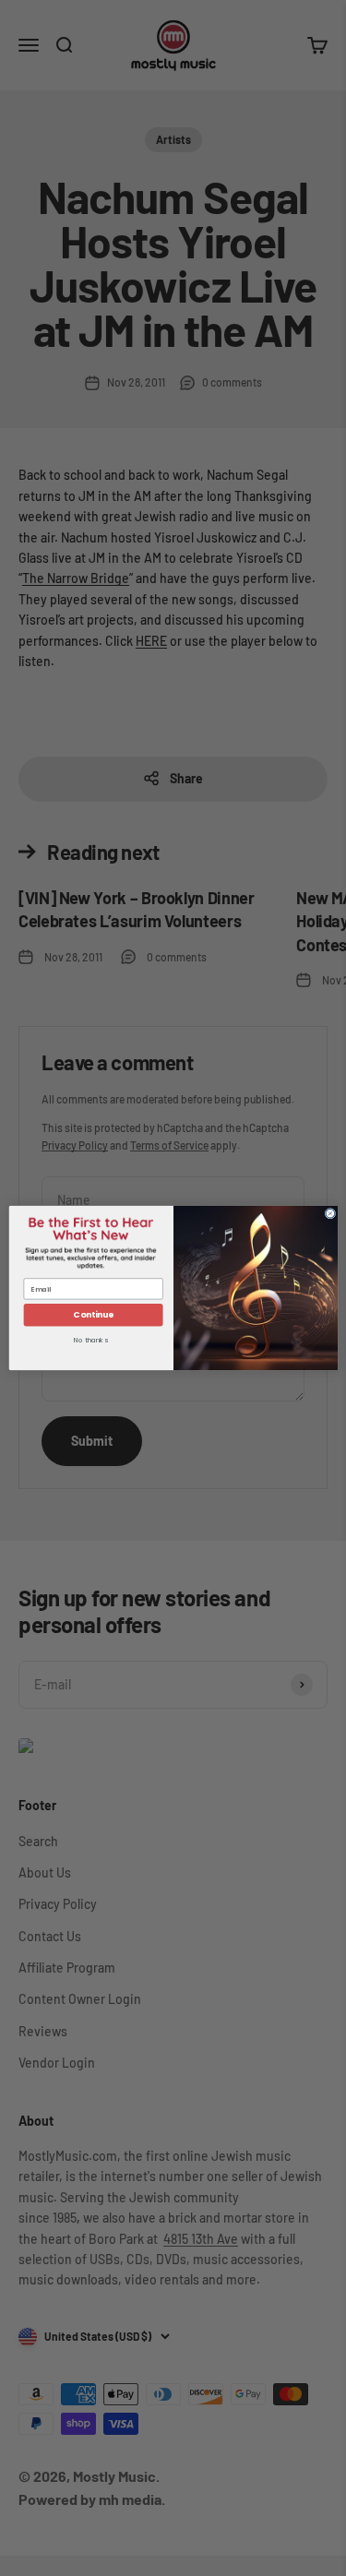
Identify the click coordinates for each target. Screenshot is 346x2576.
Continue (93, 1315)
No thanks (90, 1341)
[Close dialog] (330, 1213)
